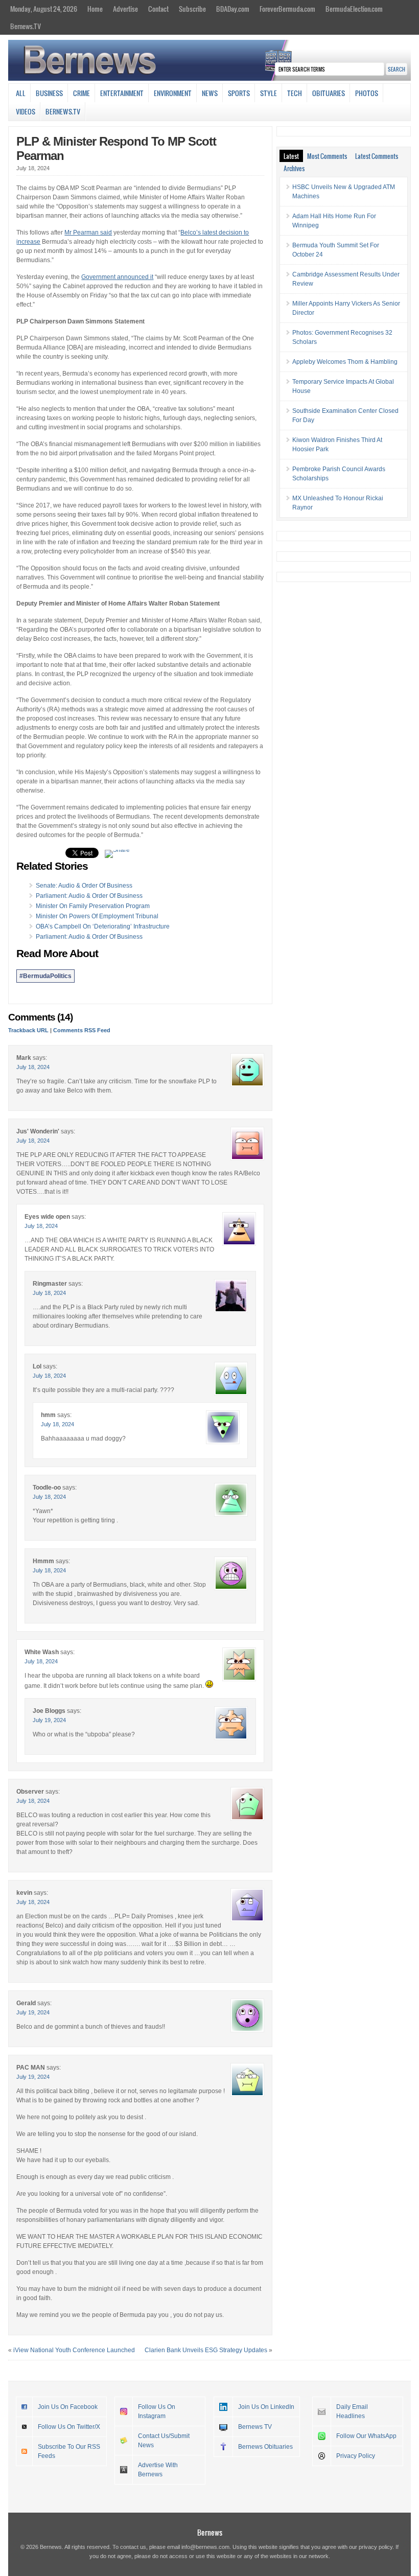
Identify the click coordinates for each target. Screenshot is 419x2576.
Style (269, 93)
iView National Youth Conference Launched (74, 2350)
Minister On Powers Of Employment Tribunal (97, 916)
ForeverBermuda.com (287, 9)
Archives (294, 168)
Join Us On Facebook (68, 2407)
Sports (239, 93)
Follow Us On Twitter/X (69, 2427)
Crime (82, 93)
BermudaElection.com (354, 9)
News (210, 93)
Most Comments (327, 156)
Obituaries (329, 93)
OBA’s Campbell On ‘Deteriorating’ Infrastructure (103, 926)
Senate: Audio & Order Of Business (84, 886)
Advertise (125, 9)
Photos (367, 93)
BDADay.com (233, 9)
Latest (291, 156)
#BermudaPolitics (45, 976)
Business (49, 93)
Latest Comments (377, 156)
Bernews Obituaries (265, 2447)
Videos (26, 111)
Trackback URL (28, 1030)
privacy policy (376, 2547)
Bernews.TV (26, 26)
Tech (295, 93)
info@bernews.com (205, 2547)
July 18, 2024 (33, 1067)
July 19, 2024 (49, 1720)
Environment (173, 93)
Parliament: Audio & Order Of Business (89, 896)
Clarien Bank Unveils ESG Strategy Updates (206, 2350)
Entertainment (122, 93)
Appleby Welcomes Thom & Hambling (345, 362)
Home (95, 9)
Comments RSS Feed (82, 1030)
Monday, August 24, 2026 (44, 9)
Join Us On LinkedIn (266, 2407)
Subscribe (192, 9)
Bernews (210, 2532)
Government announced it (117, 277)
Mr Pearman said (88, 233)
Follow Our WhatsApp (366, 2436)
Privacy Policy (356, 2456)
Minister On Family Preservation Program (93, 906)
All (21, 93)
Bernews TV (255, 2427)
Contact (158, 9)
